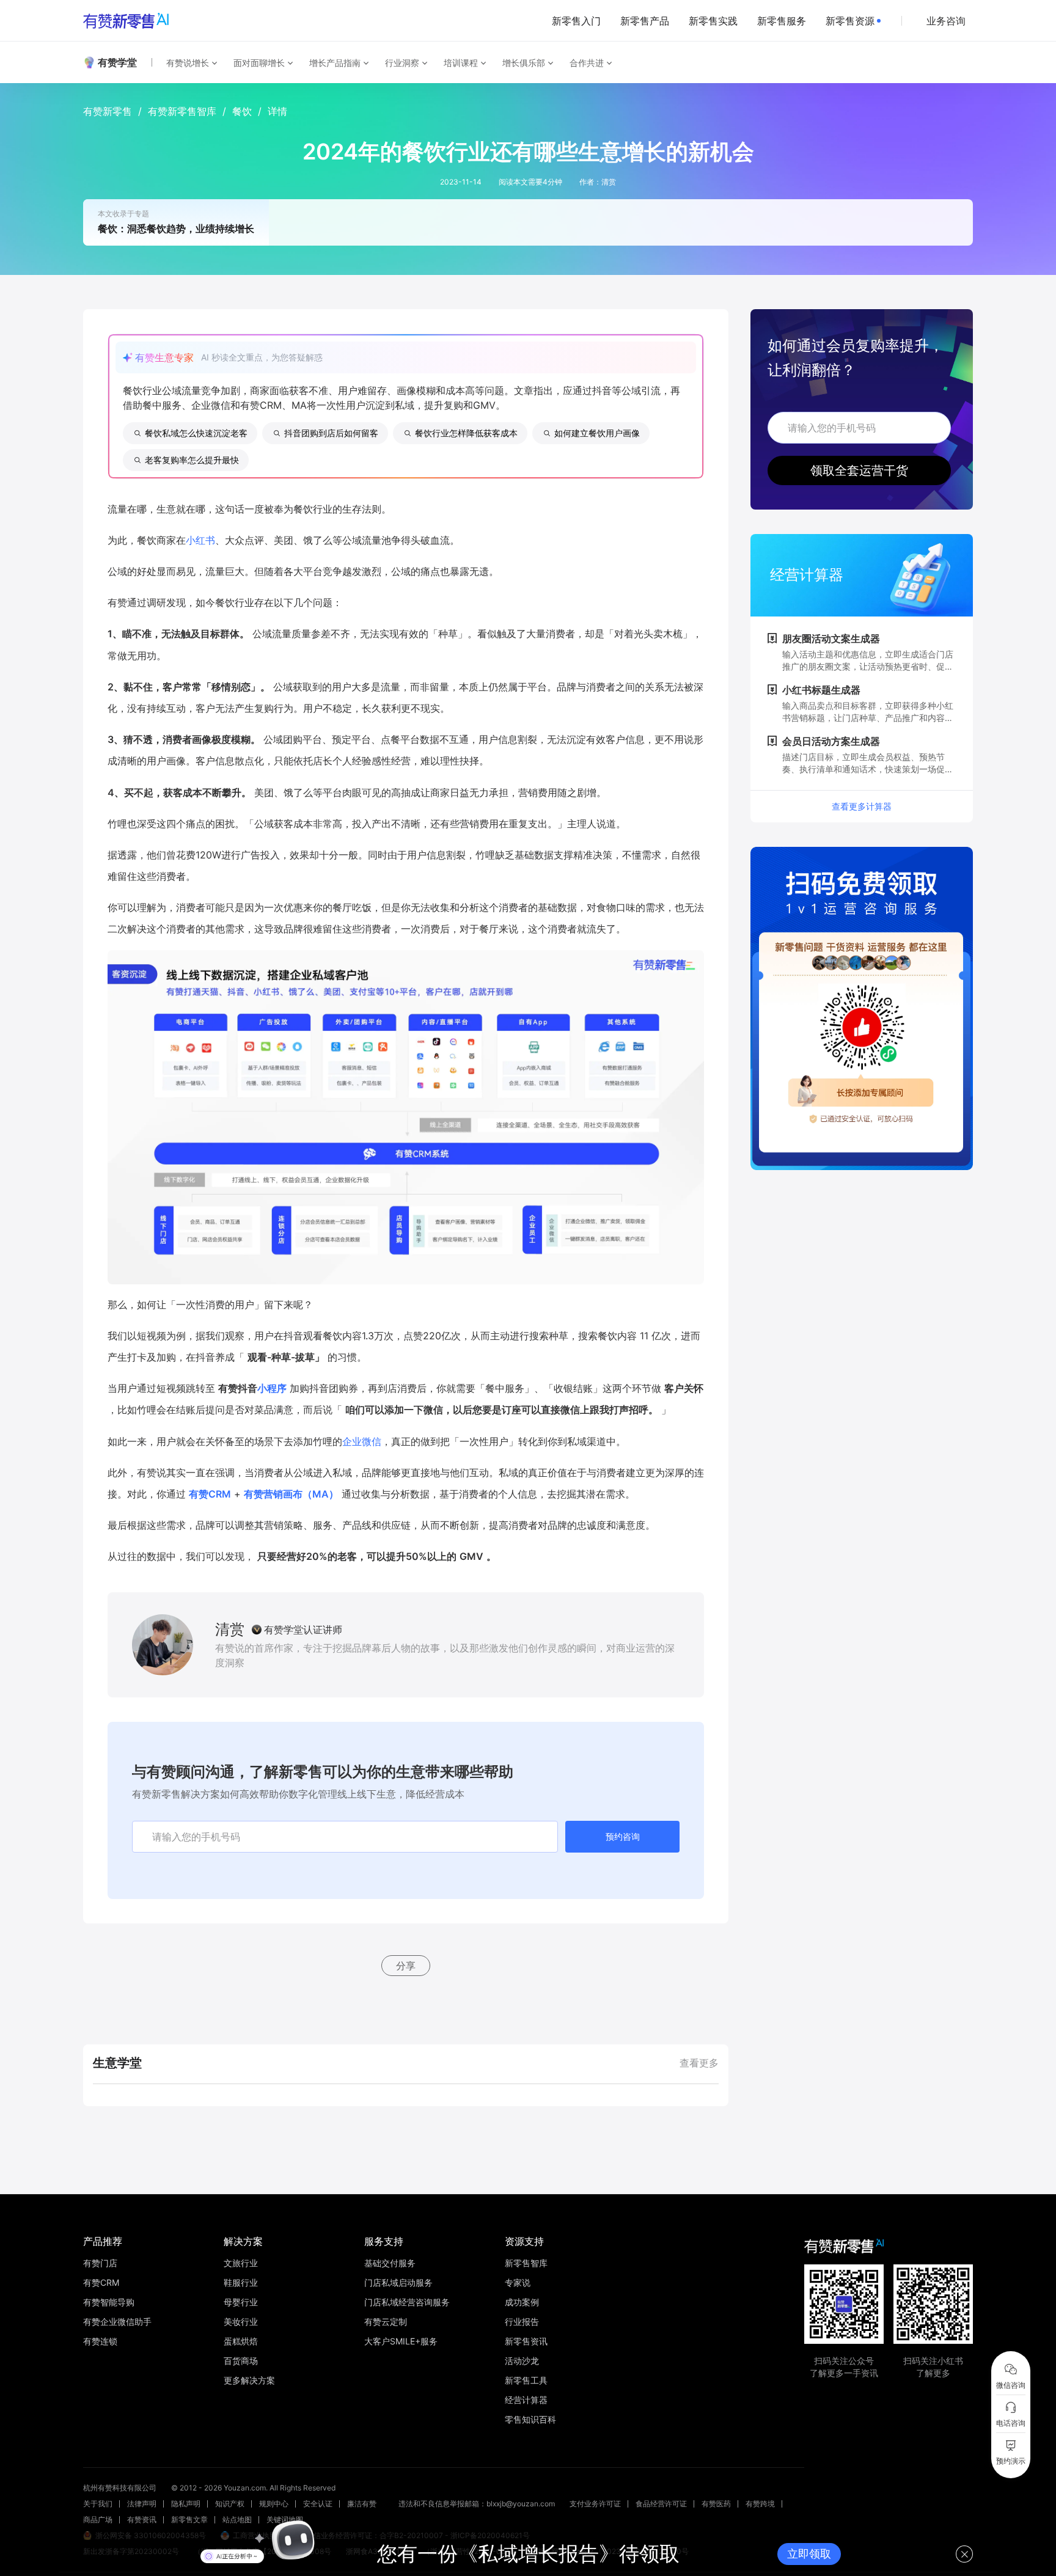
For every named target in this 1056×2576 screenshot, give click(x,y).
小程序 (272, 1388)
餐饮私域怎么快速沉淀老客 (196, 433)
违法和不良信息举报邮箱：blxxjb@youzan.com (477, 2504)
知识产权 (230, 2504)
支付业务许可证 (595, 2504)
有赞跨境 (760, 2504)
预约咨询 (623, 1836)
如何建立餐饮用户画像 (597, 433)
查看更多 (699, 2063)
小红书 (200, 540)
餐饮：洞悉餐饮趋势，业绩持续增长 (176, 229)
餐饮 (242, 111)
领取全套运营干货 (859, 470)
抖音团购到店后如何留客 (331, 433)
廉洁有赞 (362, 2504)
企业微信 (362, 1441)
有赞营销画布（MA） (291, 1494)
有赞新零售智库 (182, 111)
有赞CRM (210, 1494)
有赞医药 (716, 2504)
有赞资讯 (142, 2519)
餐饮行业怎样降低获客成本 (466, 433)
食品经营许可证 (661, 2504)
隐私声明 (186, 2504)
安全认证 (318, 2504)
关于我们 (98, 2504)
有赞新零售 (108, 111)
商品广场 (98, 2519)
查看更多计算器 (862, 806)
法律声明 (142, 2504)
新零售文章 (189, 2519)
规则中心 (274, 2504)
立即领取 (809, 2554)
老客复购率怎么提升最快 (192, 460)
